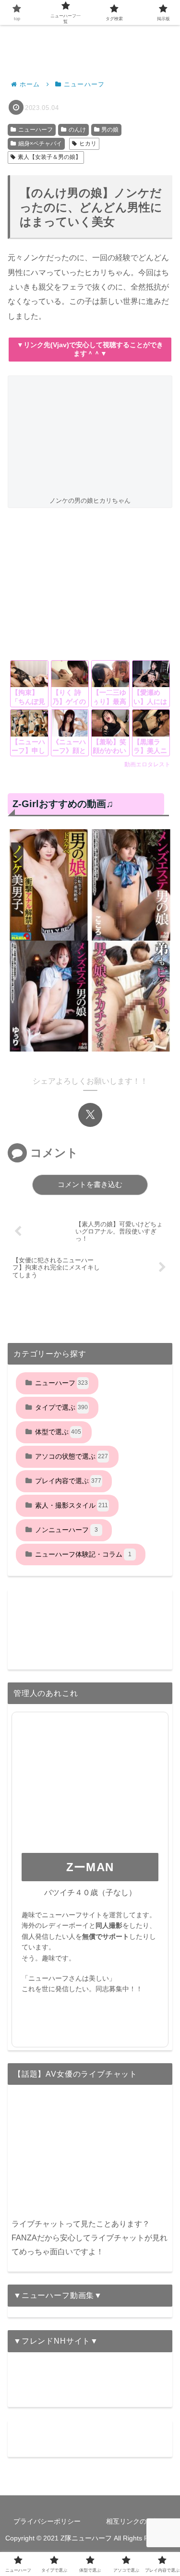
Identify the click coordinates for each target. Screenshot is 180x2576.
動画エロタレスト (147, 764)
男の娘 (110, 130)
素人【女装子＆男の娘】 (49, 157)
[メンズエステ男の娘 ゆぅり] (49, 996)
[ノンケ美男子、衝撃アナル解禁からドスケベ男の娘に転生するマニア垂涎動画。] (49, 885)
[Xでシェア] (90, 1115)
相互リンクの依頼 (133, 2521)
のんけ (77, 130)
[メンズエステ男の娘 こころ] (131, 885)
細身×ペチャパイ (40, 144)
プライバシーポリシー (47, 2521)
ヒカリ (88, 144)
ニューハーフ (36, 130)
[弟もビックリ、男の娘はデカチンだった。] (131, 996)
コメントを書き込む (90, 1184)
